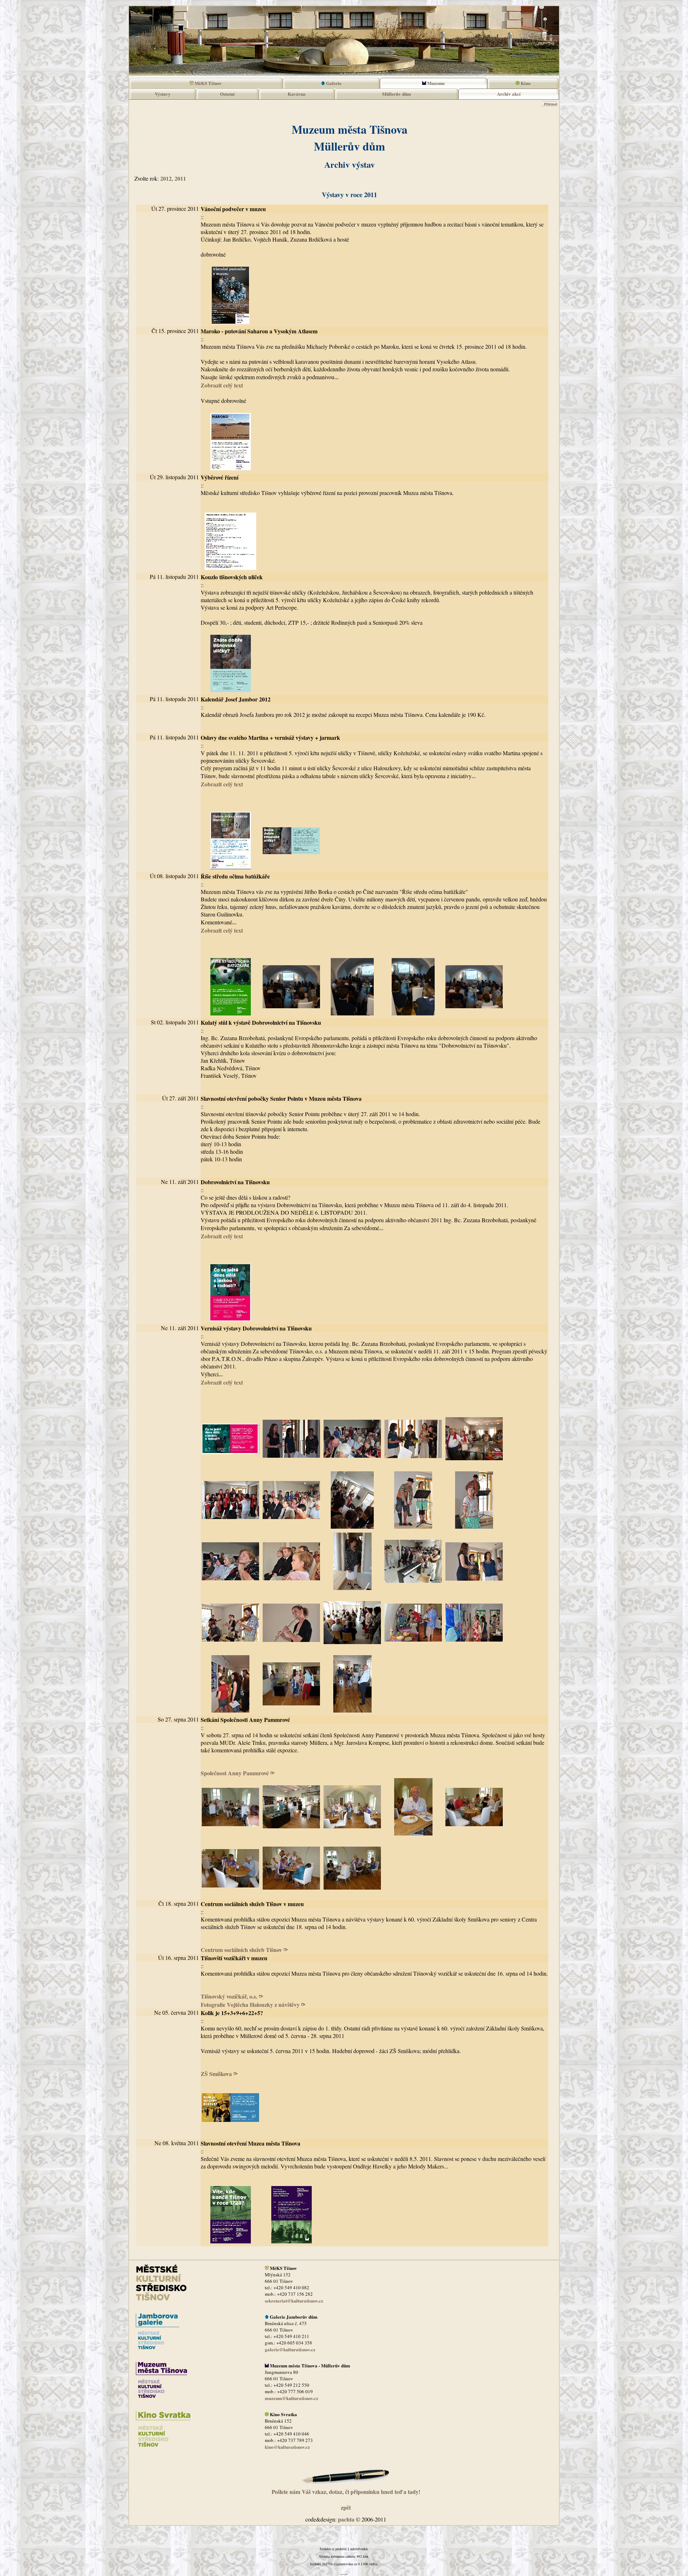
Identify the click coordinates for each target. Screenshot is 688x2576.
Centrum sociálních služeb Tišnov (242, 1950)
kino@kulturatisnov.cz (287, 2447)
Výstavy (163, 94)
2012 (166, 178)
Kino (525, 83)
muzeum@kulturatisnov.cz (292, 2398)
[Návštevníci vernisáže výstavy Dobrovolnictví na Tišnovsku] (413, 1589)
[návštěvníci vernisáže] (352, 1466)
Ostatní (227, 94)
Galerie (333, 83)
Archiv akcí (509, 94)
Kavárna (297, 94)
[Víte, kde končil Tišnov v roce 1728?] (230, 2242)
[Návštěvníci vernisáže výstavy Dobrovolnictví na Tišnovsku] (291, 1711)
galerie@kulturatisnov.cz (290, 2349)
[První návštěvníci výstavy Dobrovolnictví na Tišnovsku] (474, 1650)
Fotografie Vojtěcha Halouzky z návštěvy (251, 2004)
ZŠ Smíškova (217, 2074)
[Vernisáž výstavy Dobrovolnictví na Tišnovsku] (413, 1650)
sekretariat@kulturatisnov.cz (294, 2301)
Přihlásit (550, 104)
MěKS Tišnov (208, 83)
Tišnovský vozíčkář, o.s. (230, 1996)
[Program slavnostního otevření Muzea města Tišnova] (291, 2242)
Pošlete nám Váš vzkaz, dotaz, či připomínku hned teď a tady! (346, 2492)
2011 (180, 178)
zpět (346, 2507)
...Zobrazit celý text (222, 926)
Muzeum (435, 83)
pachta (346, 2519)
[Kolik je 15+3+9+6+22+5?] (230, 2135)
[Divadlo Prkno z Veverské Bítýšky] (413, 1527)
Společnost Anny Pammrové (236, 1773)
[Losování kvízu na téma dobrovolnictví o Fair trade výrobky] (474, 1589)
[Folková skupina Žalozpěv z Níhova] (230, 1650)
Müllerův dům (396, 94)
